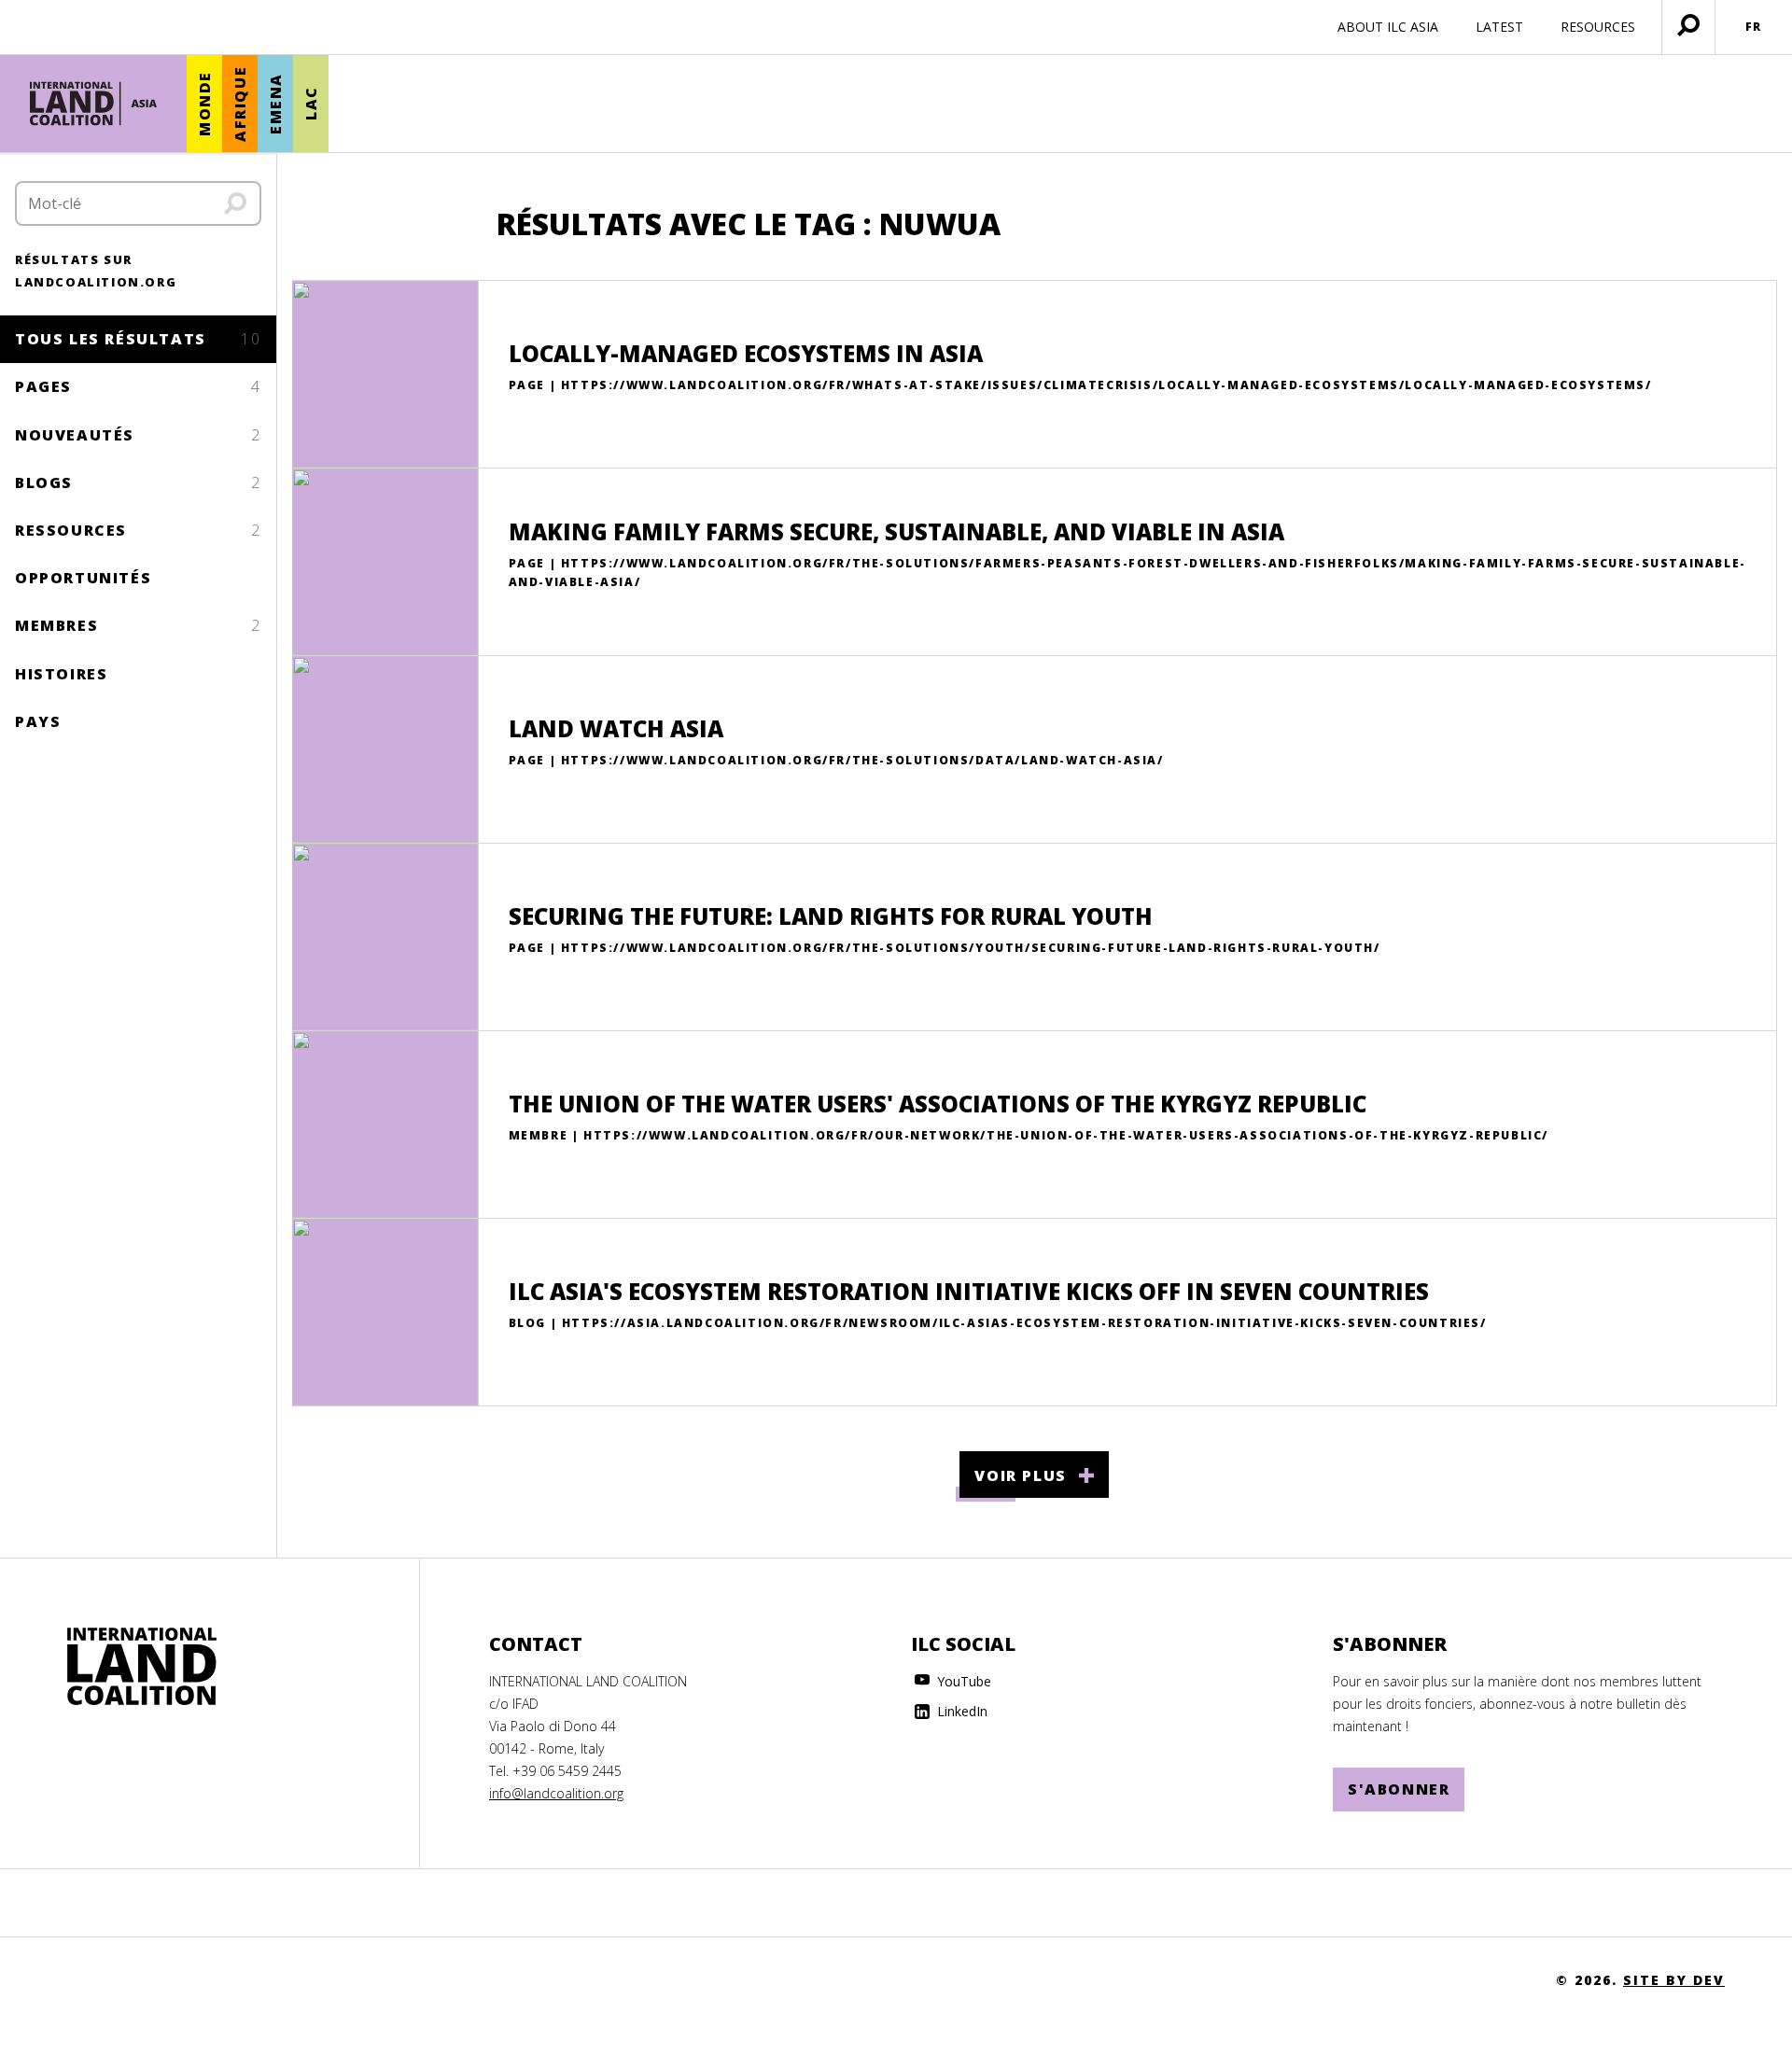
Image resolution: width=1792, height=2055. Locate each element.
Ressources (138, 530)
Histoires (61, 674)
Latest (1499, 27)
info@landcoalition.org (556, 1793)
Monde (204, 104)
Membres (138, 625)
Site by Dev (1674, 1980)
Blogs (138, 482)
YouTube (962, 1681)
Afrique (240, 104)
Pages (138, 386)
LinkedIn (960, 1711)
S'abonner (1399, 1789)
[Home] (142, 1667)
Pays (38, 721)
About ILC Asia (1388, 27)
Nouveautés (138, 435)
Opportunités (83, 578)
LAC (311, 104)
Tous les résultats (138, 339)
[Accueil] (93, 104)
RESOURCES (1598, 27)
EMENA (275, 104)
